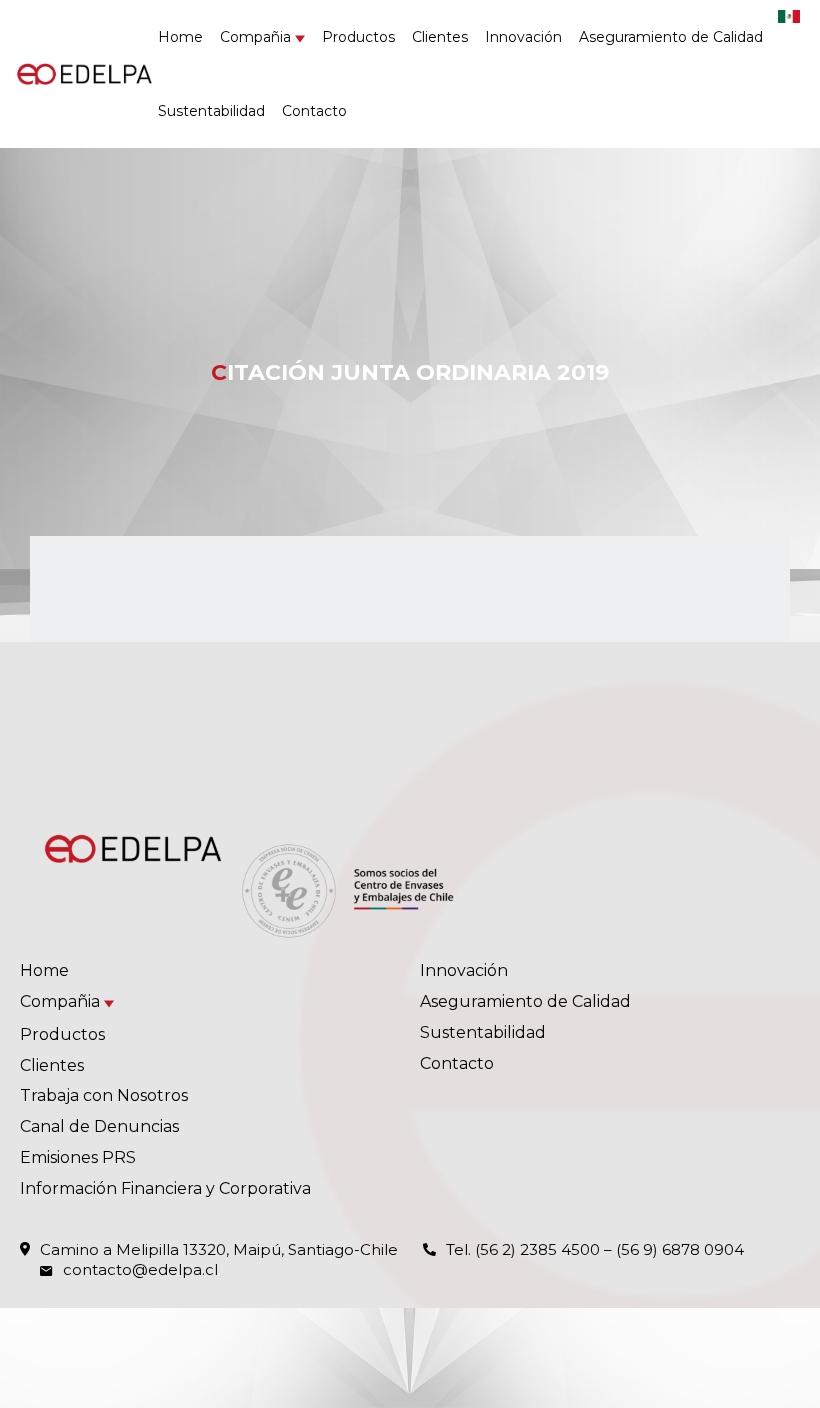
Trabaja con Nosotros (104, 1095)
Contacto (314, 111)
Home (180, 37)
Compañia (255, 37)
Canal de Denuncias (99, 1126)
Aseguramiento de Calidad (671, 37)
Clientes (440, 37)
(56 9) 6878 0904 (680, 1249)
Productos (358, 37)
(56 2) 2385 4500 (537, 1249)
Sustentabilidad (211, 111)
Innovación (523, 37)
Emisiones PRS (78, 1157)
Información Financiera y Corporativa (165, 1188)
